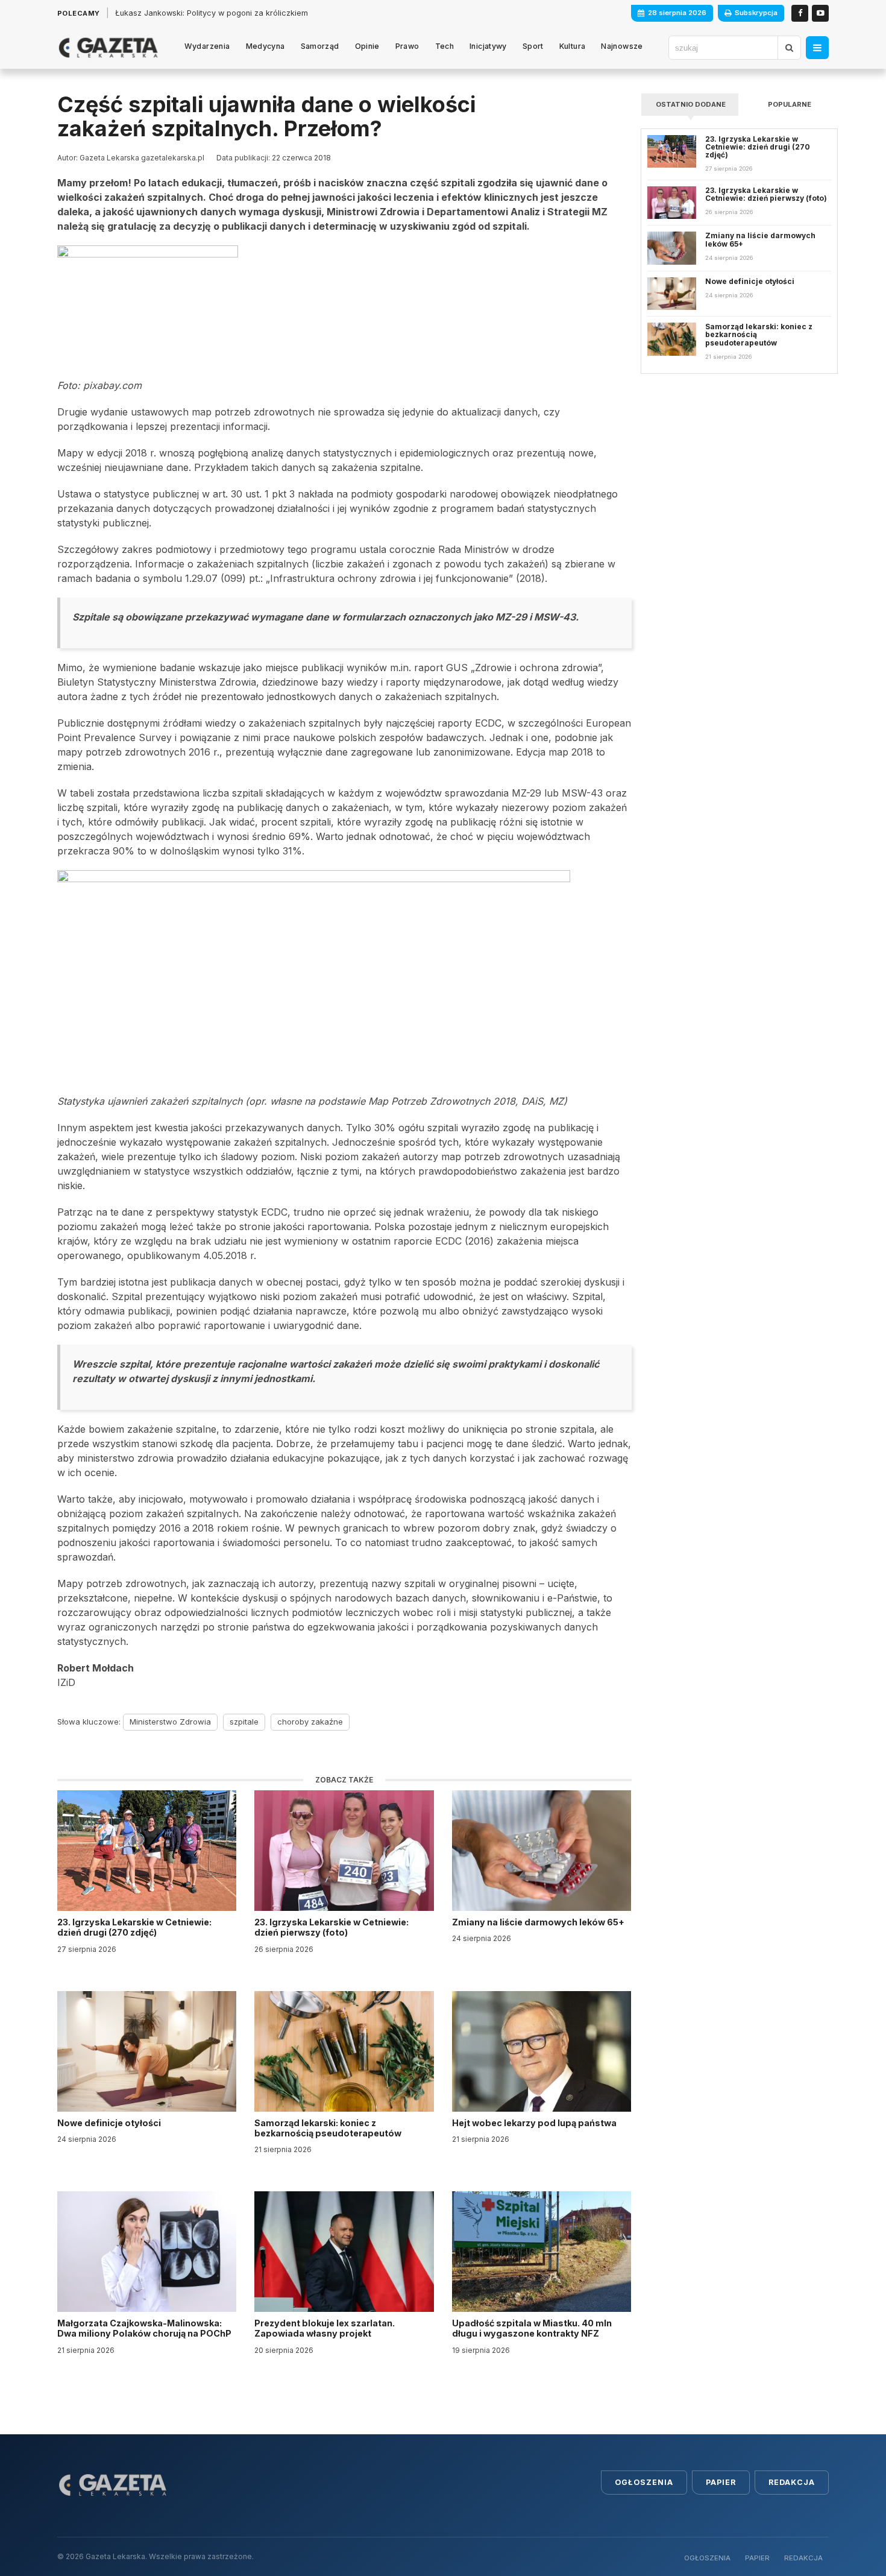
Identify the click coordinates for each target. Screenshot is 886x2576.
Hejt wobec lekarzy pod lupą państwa (535, 2123)
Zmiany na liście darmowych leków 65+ (539, 1922)
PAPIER (757, 2558)
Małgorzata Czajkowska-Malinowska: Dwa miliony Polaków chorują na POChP (144, 2328)
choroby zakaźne (310, 1722)
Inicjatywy (488, 46)
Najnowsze (622, 46)
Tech (445, 46)
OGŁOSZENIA (707, 2558)
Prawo (407, 46)
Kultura (573, 46)
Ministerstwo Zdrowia (170, 1722)
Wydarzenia (207, 46)
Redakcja (792, 2482)
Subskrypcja (756, 13)
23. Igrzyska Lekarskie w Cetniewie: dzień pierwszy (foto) (331, 1927)
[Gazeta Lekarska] (108, 48)
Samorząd (320, 46)
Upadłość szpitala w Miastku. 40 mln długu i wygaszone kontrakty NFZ (532, 2328)
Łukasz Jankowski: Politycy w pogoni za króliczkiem (212, 13)
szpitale (244, 1722)
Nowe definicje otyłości (110, 2123)
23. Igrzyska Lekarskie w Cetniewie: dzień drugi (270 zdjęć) (134, 1927)
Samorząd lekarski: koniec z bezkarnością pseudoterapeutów (329, 2128)
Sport (533, 46)
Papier (721, 2482)
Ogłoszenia (644, 2482)
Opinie (367, 46)
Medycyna (265, 46)
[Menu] (817, 48)
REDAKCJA (803, 2558)
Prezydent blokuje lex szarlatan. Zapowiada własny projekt (325, 2328)
